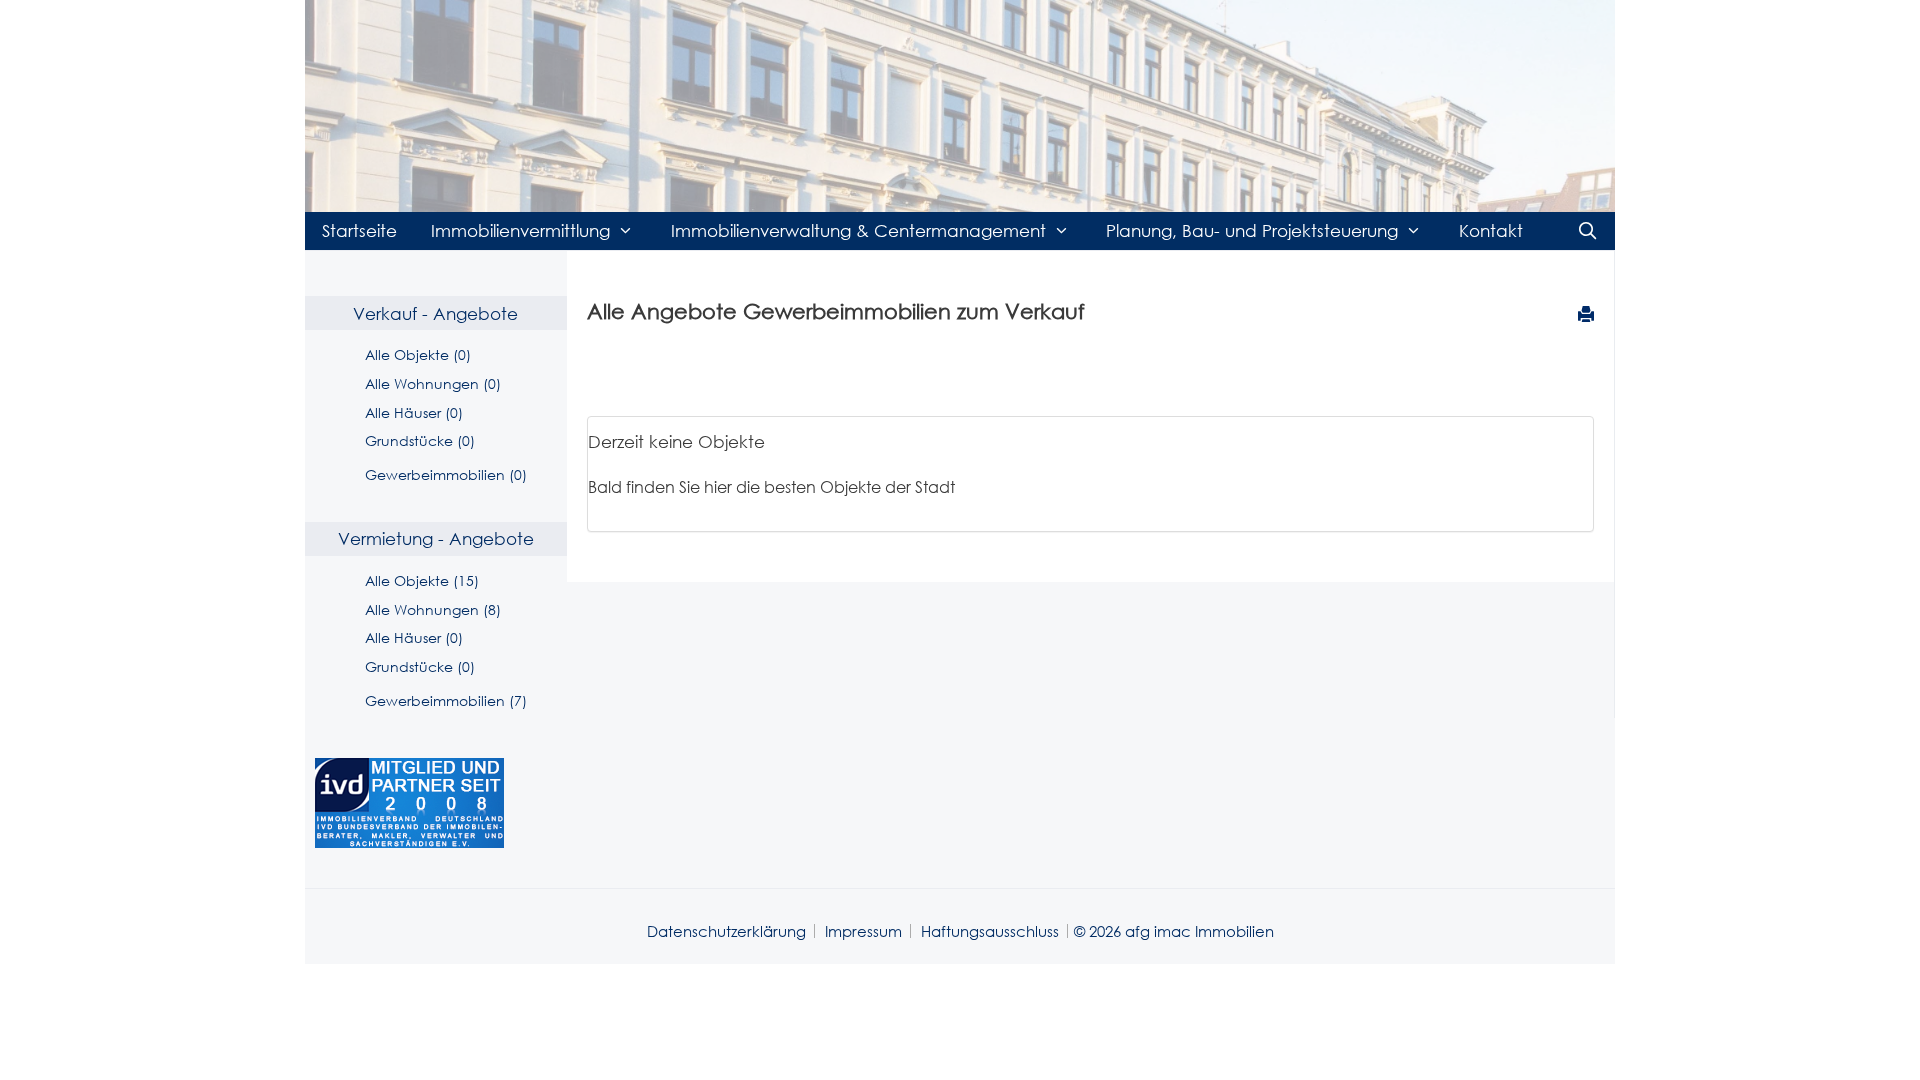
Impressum (863, 931)
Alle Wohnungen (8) (433, 609)
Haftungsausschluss (990, 931)
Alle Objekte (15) (422, 580)
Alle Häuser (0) (414, 412)
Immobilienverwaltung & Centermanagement (858, 230)
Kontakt (1491, 230)
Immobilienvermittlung (520, 230)
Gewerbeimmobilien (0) (446, 474)
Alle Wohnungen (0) (433, 383)
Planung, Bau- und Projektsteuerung (1252, 230)
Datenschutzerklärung (726, 931)
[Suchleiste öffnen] (1587, 231)
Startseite (359, 230)
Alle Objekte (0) (418, 354)
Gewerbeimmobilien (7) (446, 700)
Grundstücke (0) (420, 440)
